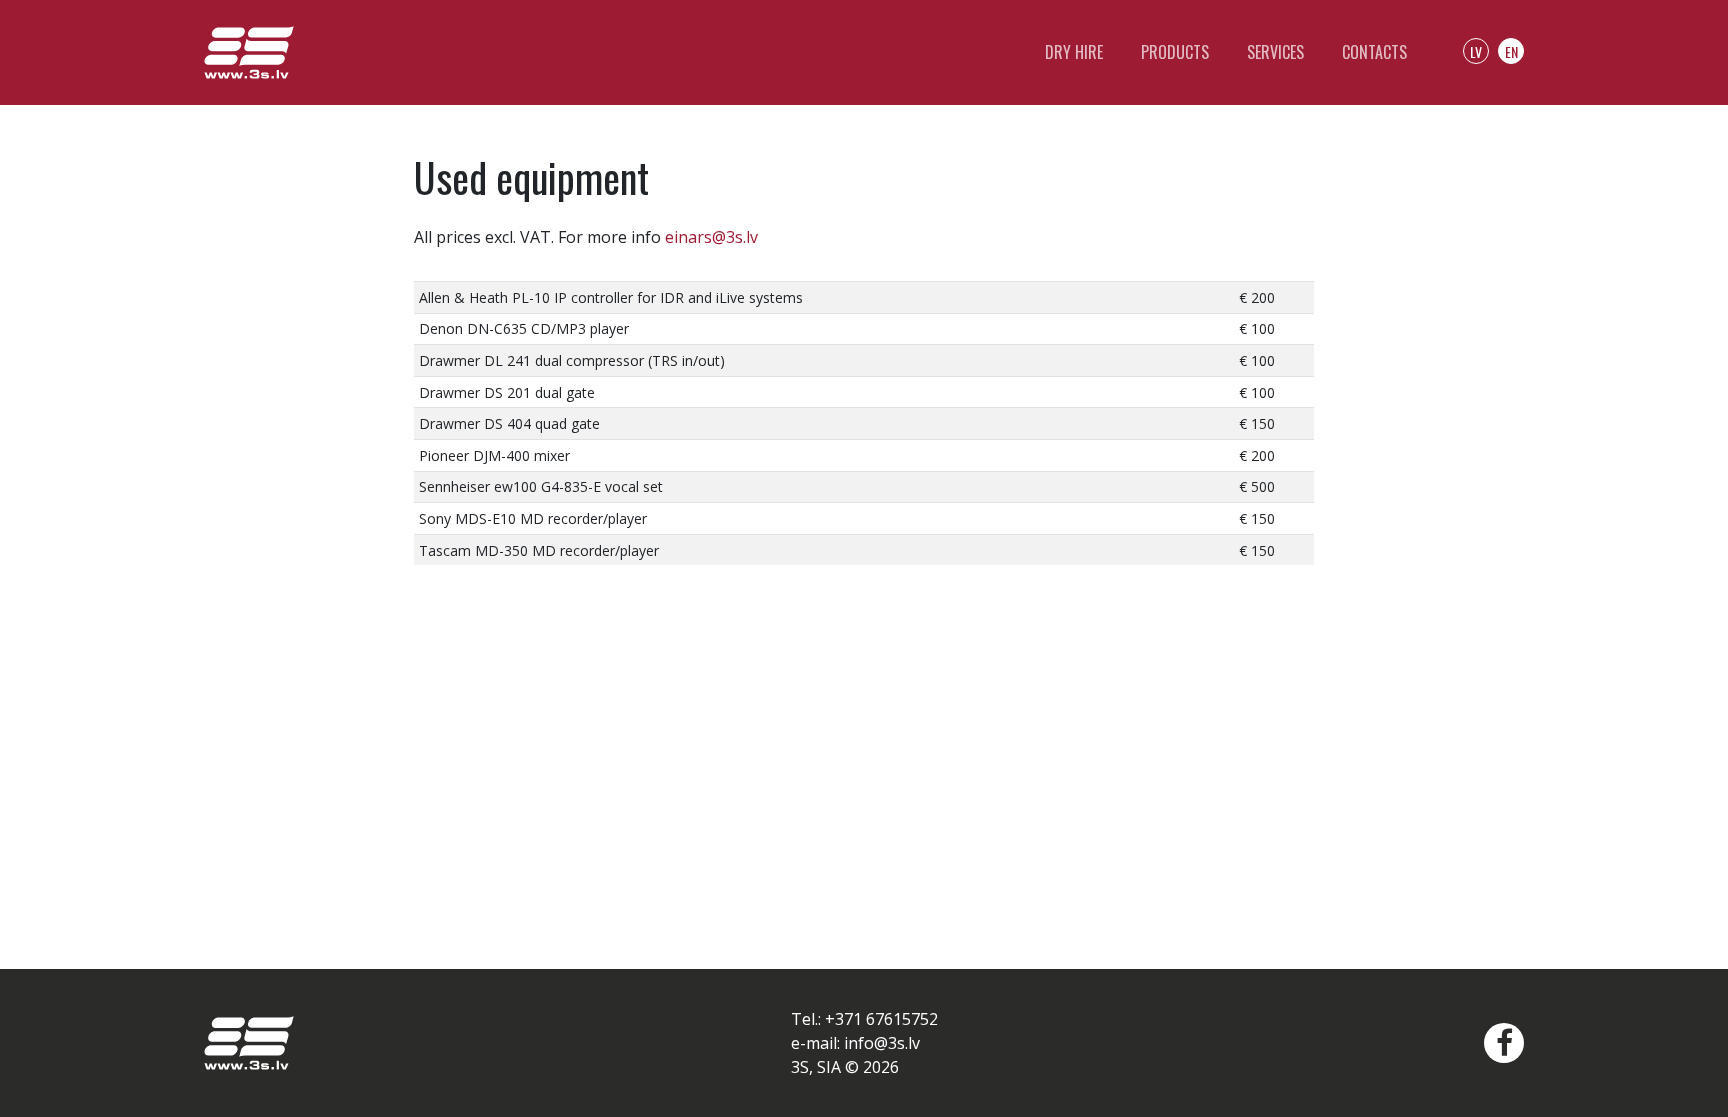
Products (1175, 52)
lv (1476, 51)
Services (1275, 52)
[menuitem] (1499, 1043)
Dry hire (1074, 52)
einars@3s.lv (711, 237)
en (1511, 51)
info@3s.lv (882, 1043)
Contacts (1374, 52)
